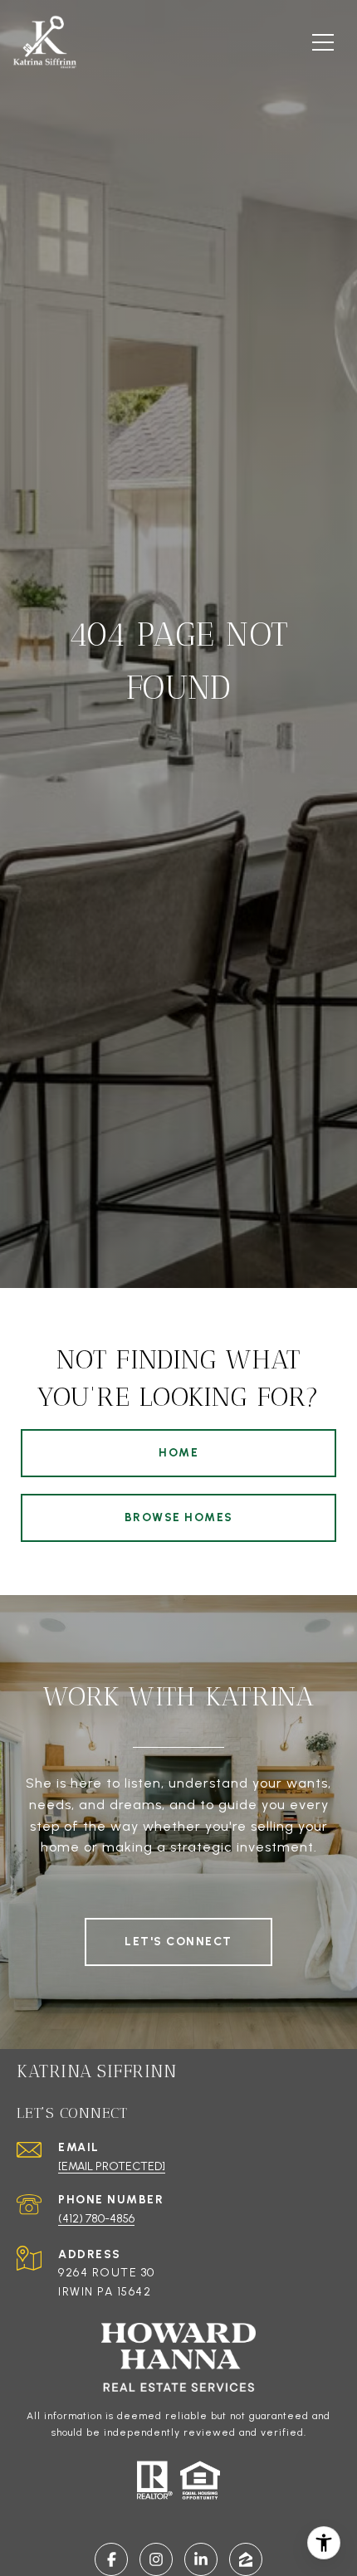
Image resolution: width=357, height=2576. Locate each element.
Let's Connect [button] (178, 1942)
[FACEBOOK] (111, 2559)
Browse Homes (179, 1517)
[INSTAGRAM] (156, 2559)
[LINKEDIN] (201, 2559)
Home (178, 1453)
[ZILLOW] (246, 2559)
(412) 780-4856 (96, 2219)
